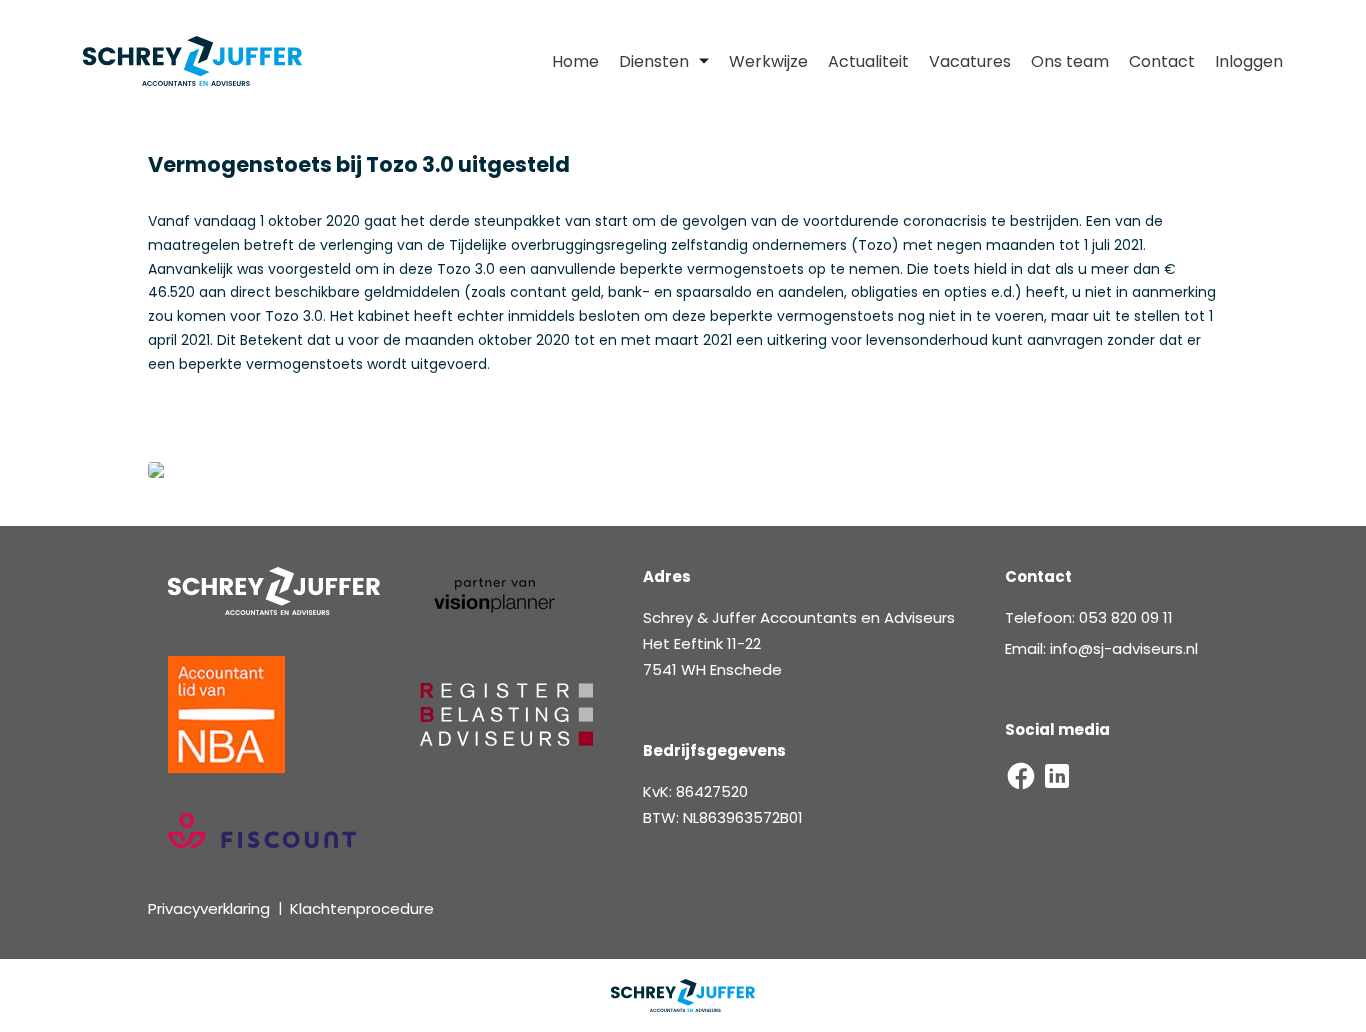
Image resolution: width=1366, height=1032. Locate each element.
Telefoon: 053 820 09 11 (1089, 617)
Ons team (1070, 61)
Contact (1162, 61)
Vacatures (970, 61)
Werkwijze (768, 61)
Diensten (654, 61)
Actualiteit (868, 61)
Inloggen (1249, 61)
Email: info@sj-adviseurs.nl (1101, 648)
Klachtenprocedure (362, 908)
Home (575, 61)
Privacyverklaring (209, 908)
